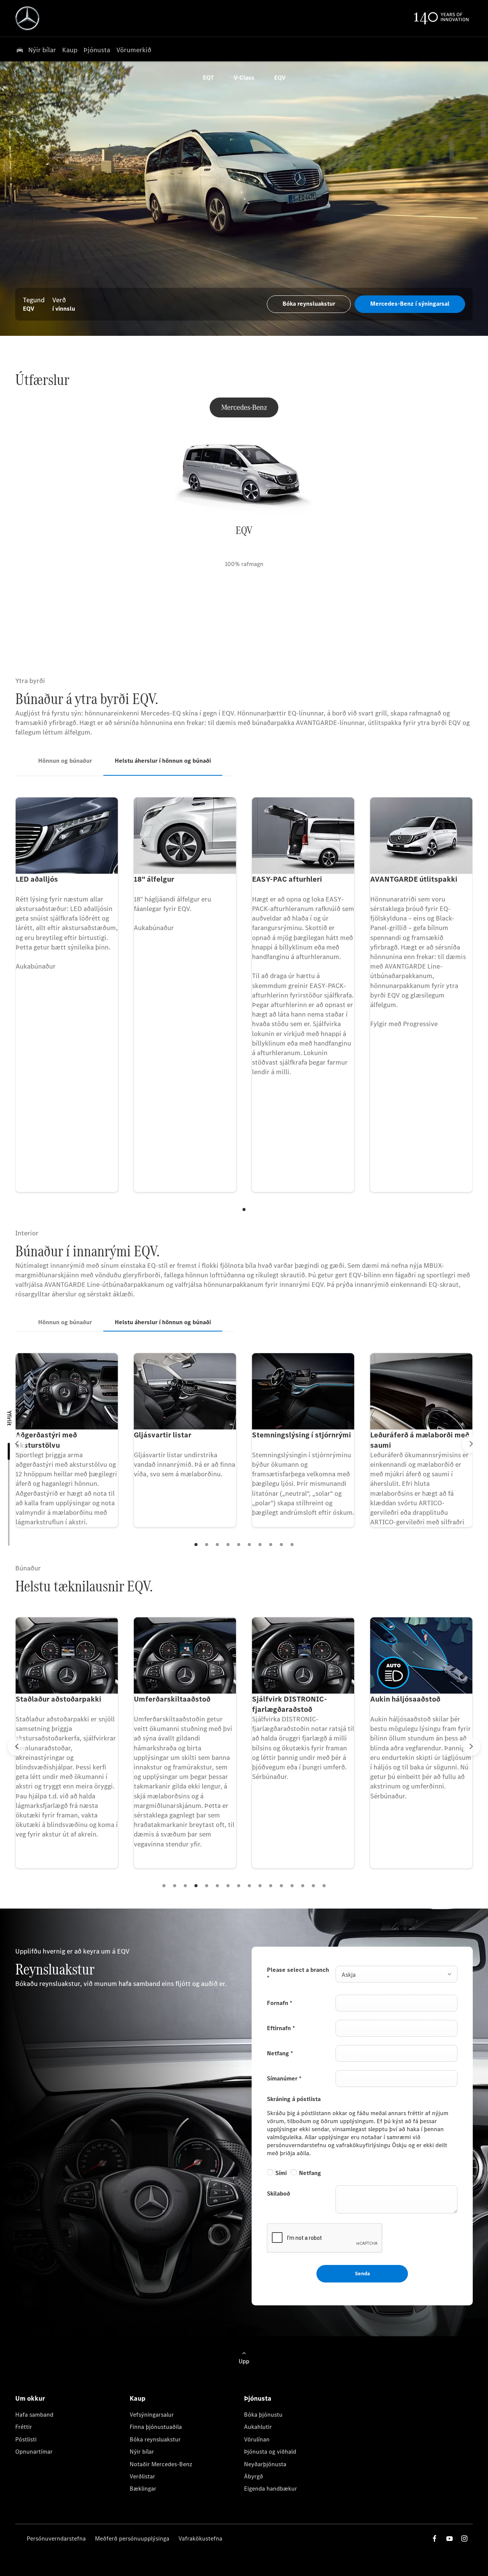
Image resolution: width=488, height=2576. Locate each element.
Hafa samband (34, 2415)
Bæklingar (143, 2489)
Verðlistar (142, 2476)
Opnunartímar (34, 2452)
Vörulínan (257, 2439)
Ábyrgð (254, 2476)
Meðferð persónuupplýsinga (132, 2538)
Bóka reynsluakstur (155, 2439)
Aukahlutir (258, 2427)
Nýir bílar (142, 2452)
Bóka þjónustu (263, 2415)
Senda (362, 2274)
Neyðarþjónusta (265, 2464)
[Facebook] (435, 2538)
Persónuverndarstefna (56, 2538)
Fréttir (24, 2427)
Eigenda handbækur (270, 2489)
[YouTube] (449, 2538)
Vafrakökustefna (200, 2538)
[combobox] (396, 1974)
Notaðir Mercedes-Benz (161, 2464)
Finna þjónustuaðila (156, 2427)
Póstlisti (26, 2439)
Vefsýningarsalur (152, 2415)
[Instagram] (464, 2538)
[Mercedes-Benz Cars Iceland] (27, 18)
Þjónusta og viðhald (270, 2452)
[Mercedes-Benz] (244, 407)
